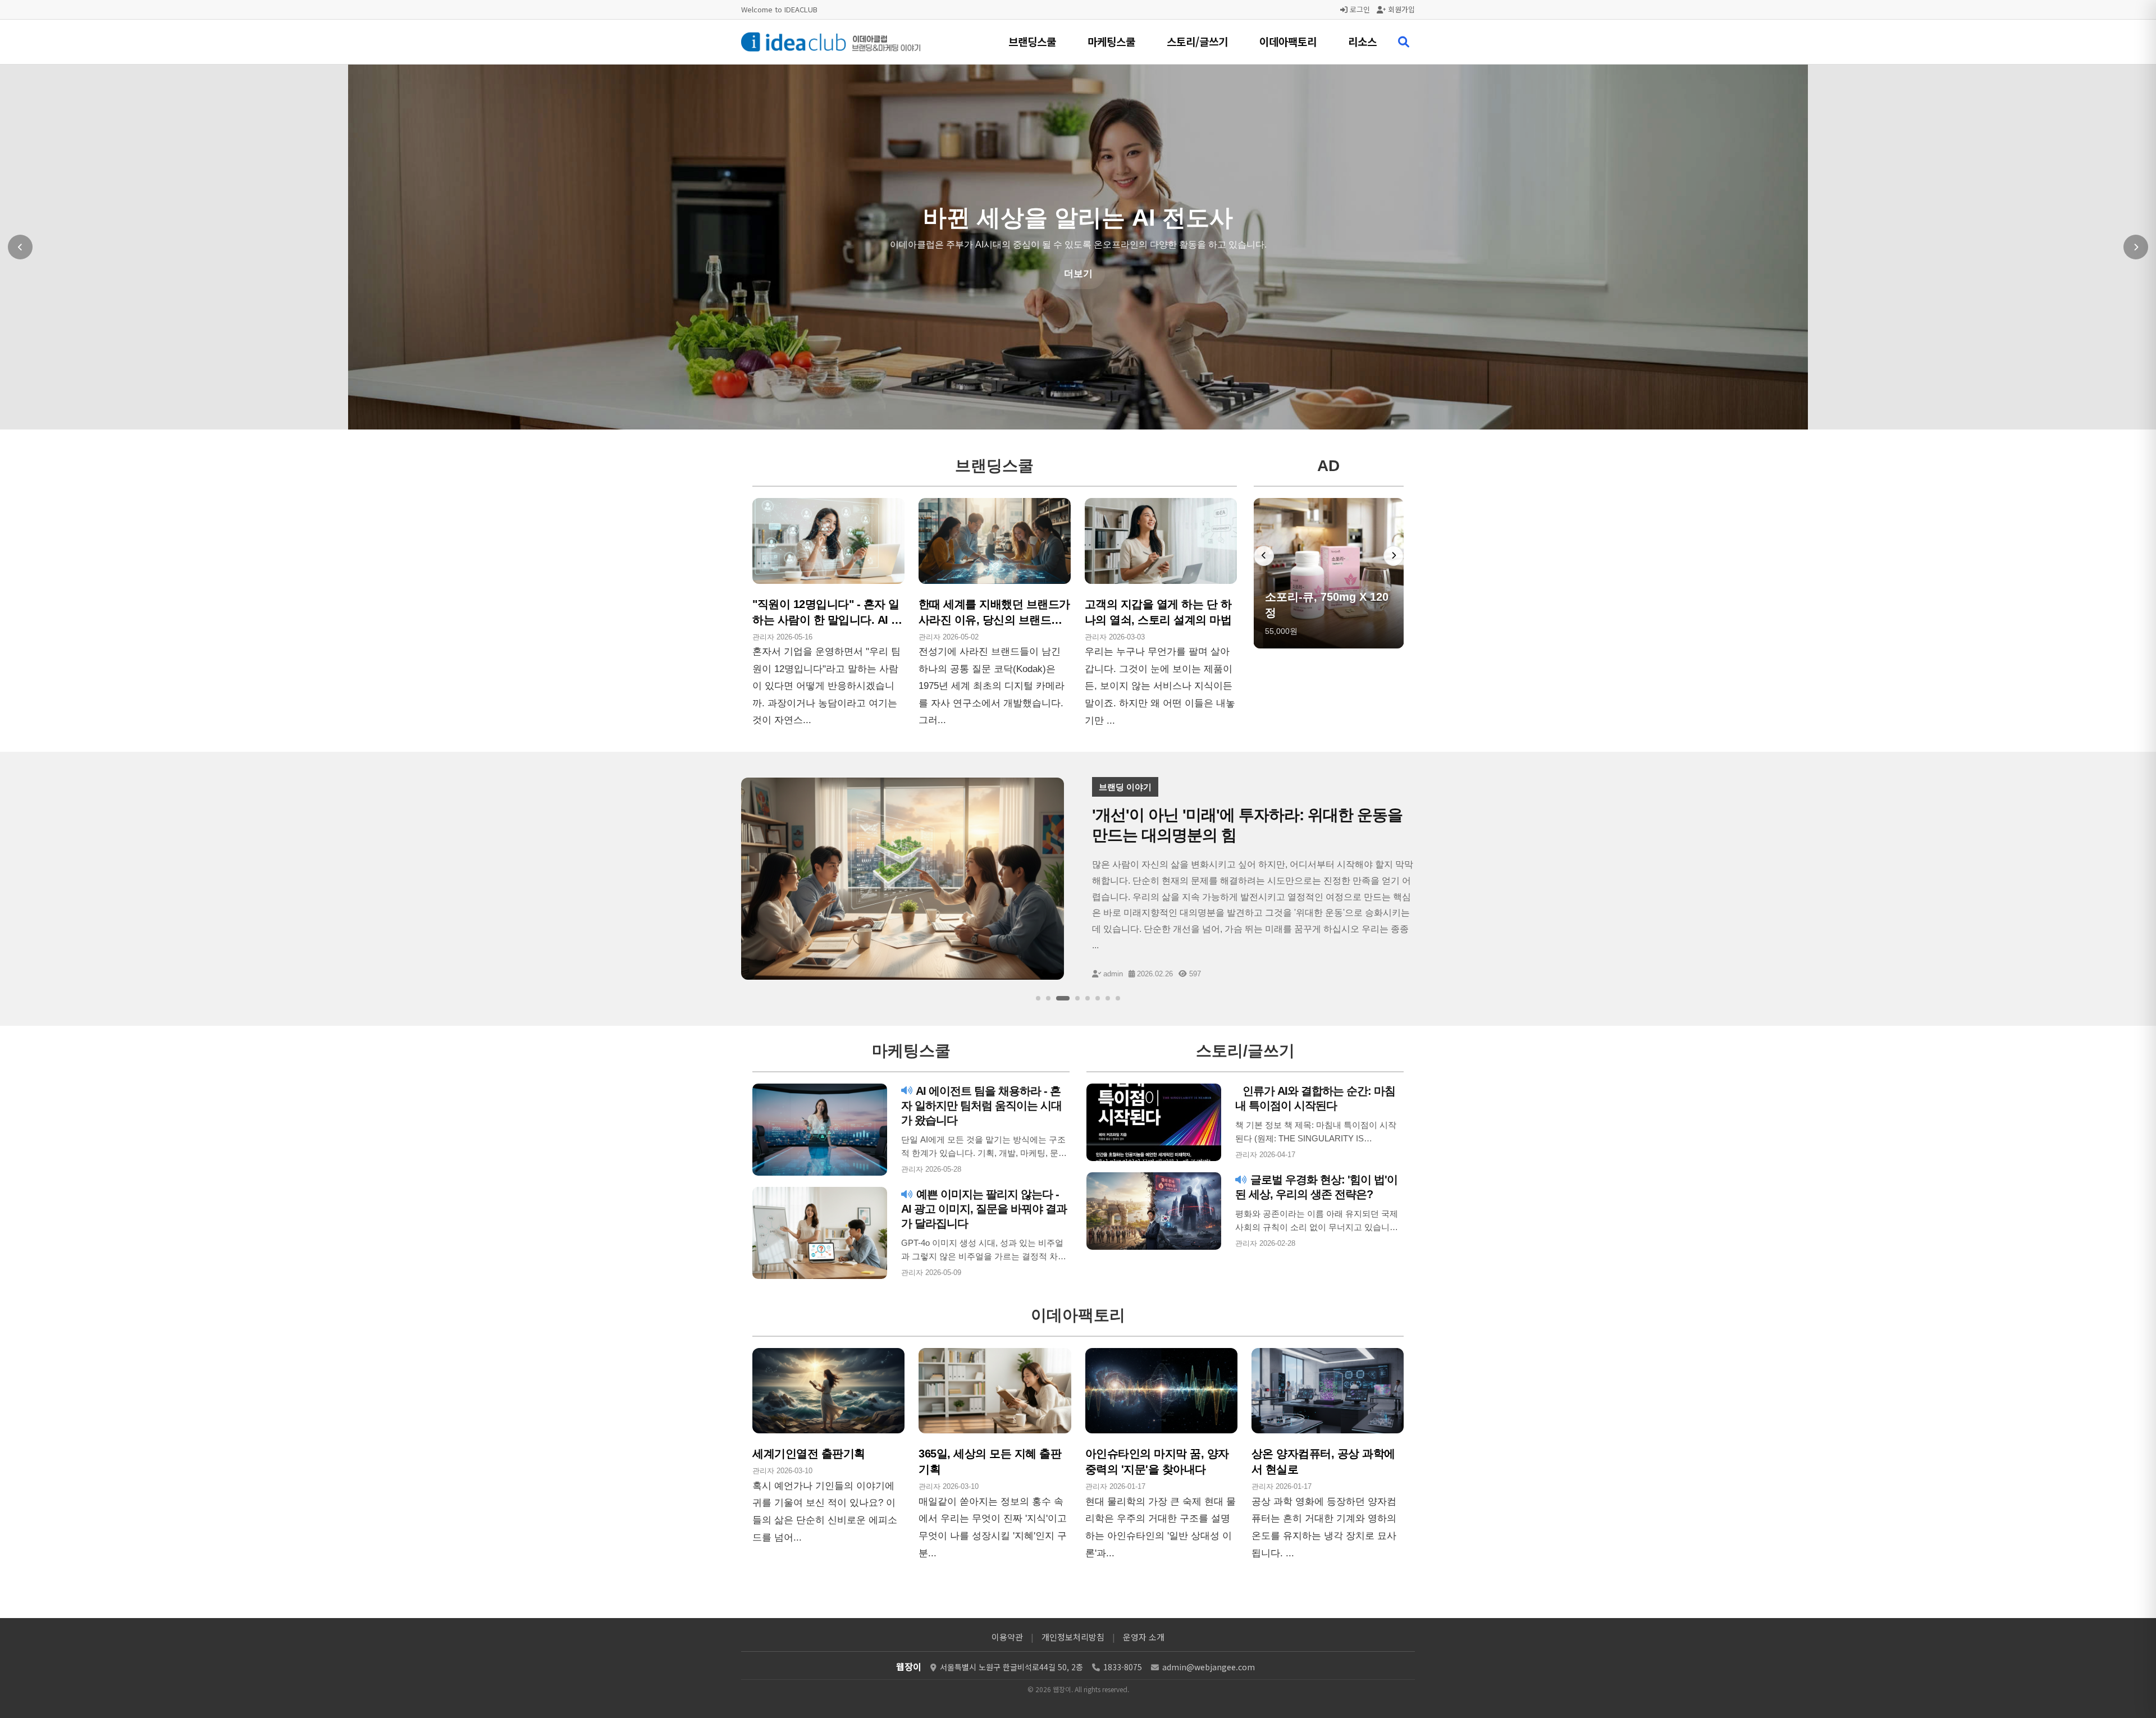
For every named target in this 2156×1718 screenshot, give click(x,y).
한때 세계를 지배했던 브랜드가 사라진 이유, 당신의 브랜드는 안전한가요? (994, 620)
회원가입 (1400, 9)
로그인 (1359, 9)
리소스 (1362, 41)
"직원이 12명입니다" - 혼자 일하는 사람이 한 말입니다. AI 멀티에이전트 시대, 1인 (827, 620)
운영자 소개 (1144, 1637)
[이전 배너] (1264, 556)
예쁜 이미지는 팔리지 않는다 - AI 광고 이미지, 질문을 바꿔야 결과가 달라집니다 (984, 1209)
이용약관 (1007, 1637)
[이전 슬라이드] (20, 247)
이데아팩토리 (1288, 41)
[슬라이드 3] (1063, 998)
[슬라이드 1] (1038, 998)
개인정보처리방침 (1073, 1637)
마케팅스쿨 (1111, 41)
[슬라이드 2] (1048, 998)
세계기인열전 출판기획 (809, 1454)
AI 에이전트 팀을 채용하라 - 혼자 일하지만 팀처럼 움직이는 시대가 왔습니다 (981, 1105)
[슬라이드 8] (1118, 998)
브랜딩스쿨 (1032, 41)
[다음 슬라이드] (2136, 247)
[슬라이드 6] (1098, 998)
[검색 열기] (1404, 42)
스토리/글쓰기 (1197, 41)
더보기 (1078, 274)
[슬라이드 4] (1077, 998)
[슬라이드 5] (1088, 998)
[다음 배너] (1394, 556)
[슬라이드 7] (1108, 998)
